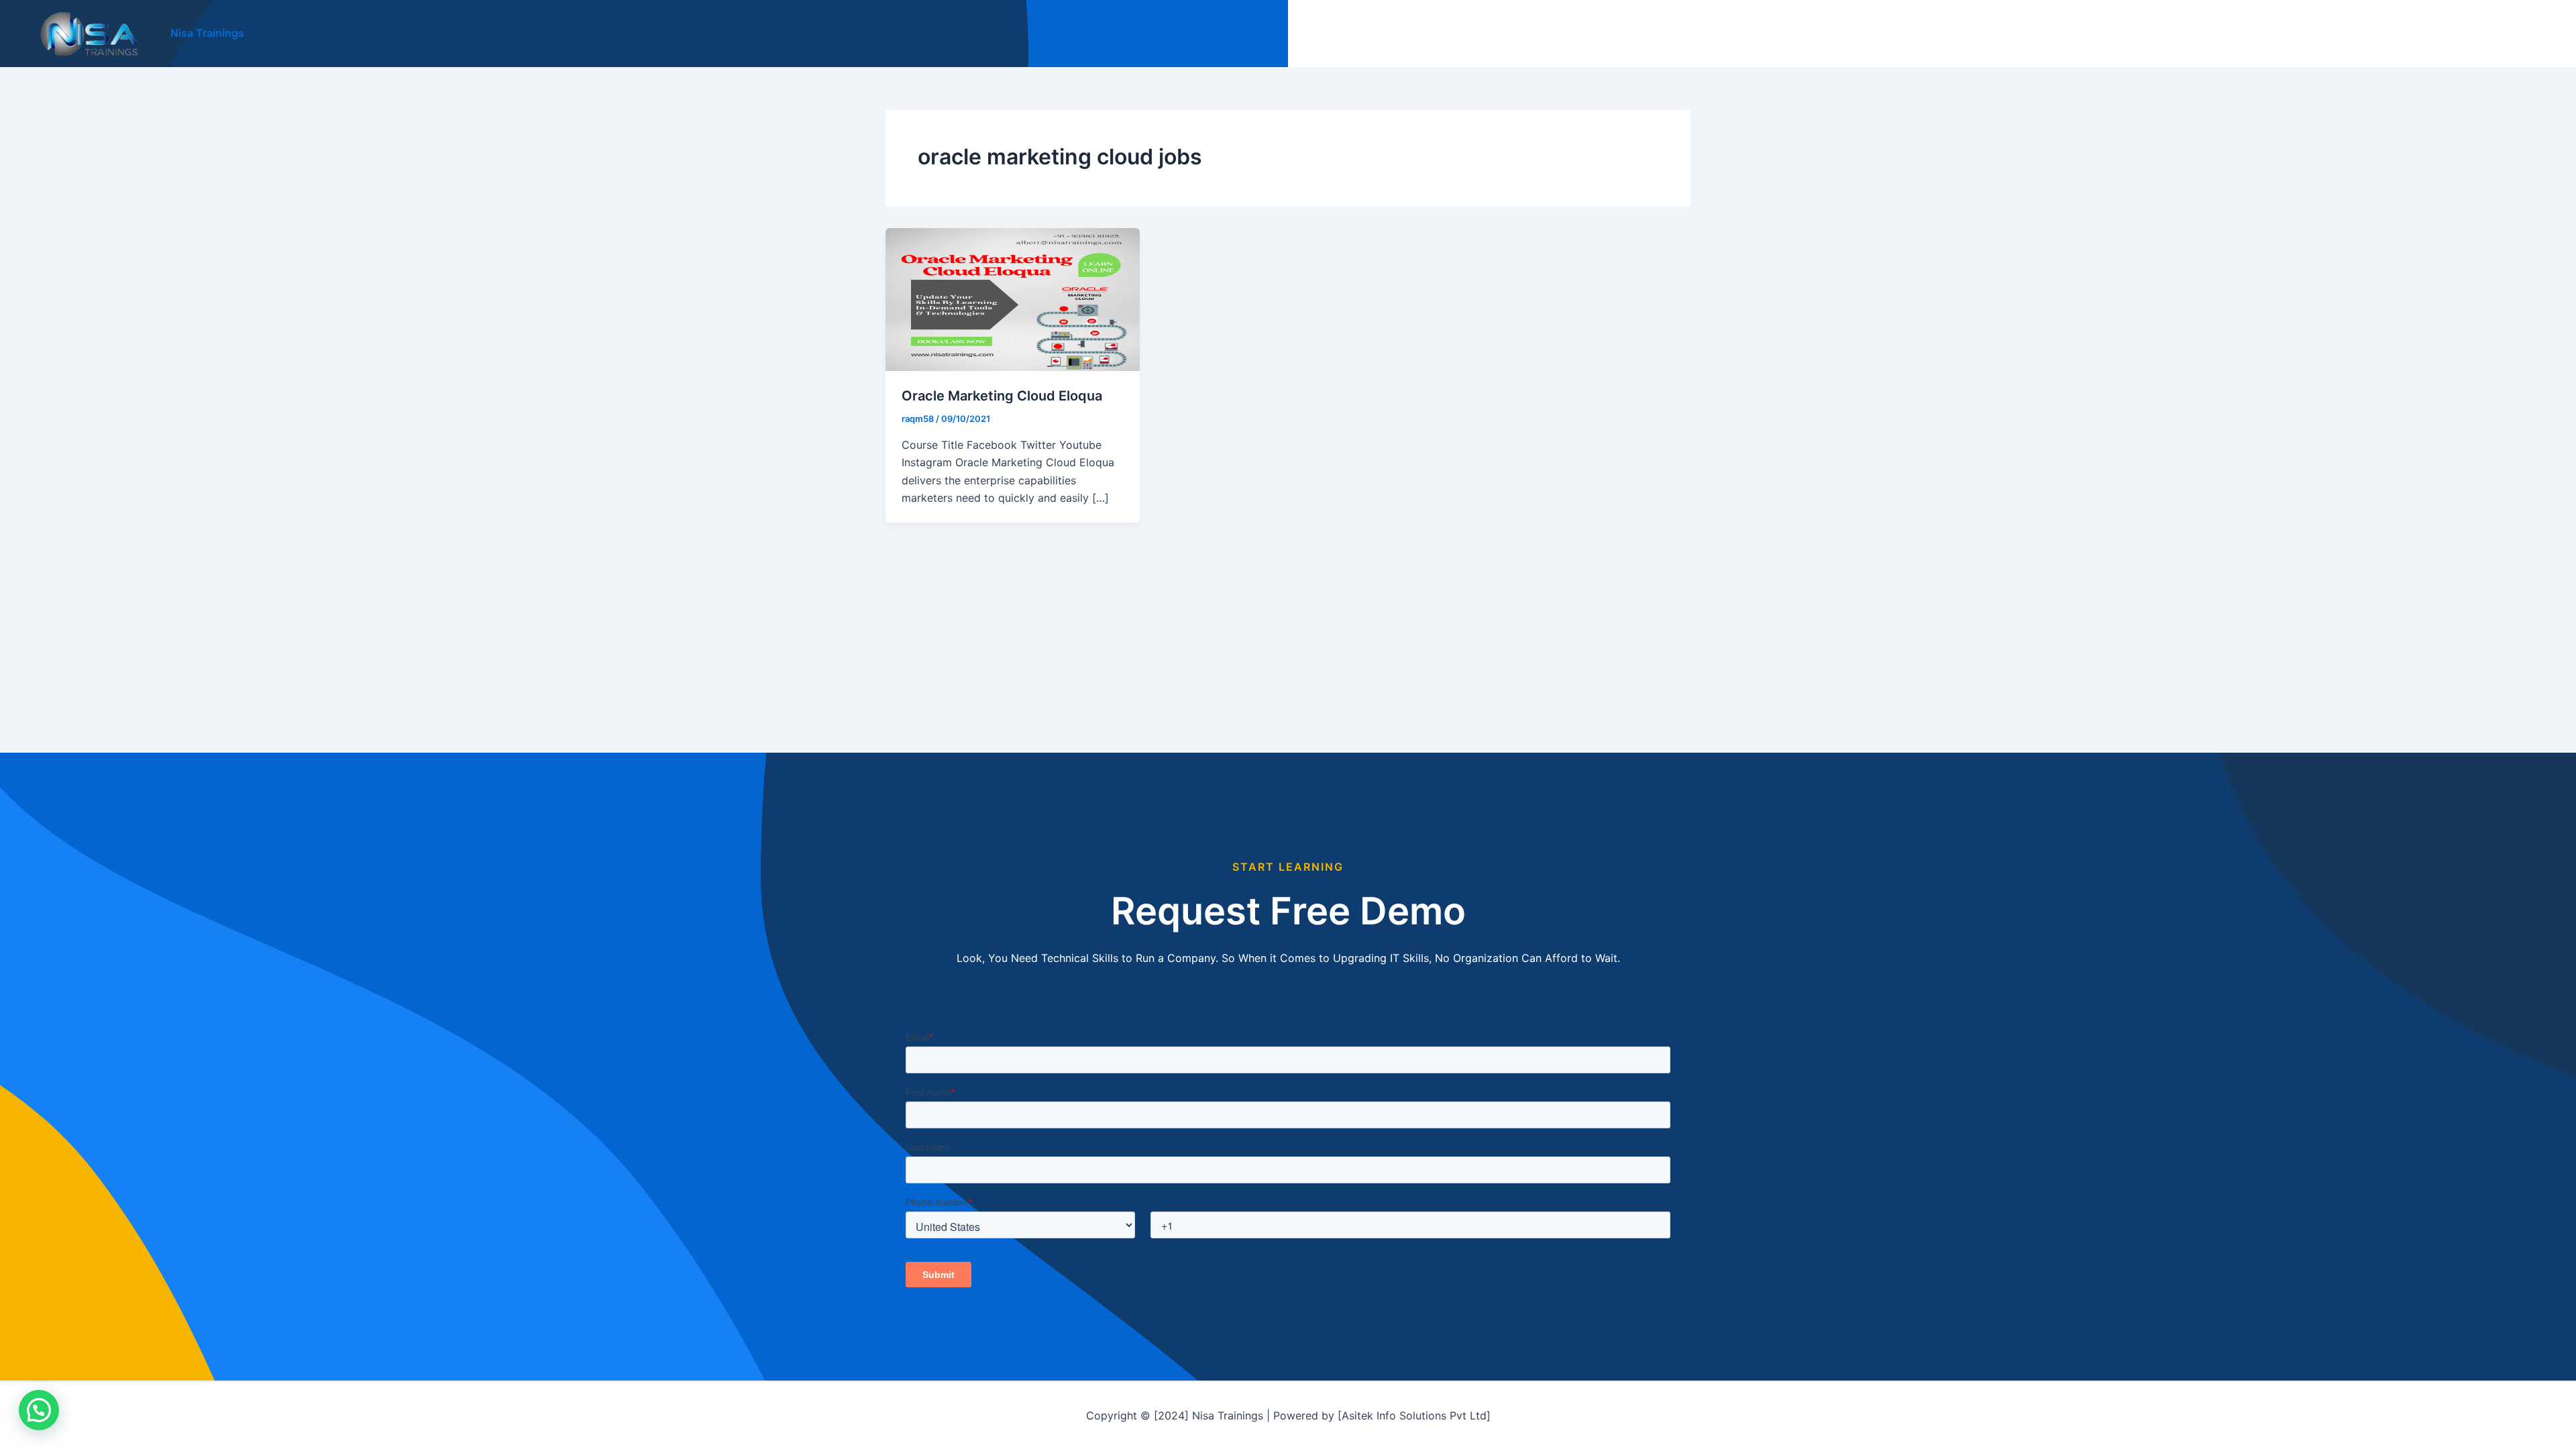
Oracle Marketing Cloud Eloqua (1002, 396)
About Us (2456, 34)
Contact (2521, 34)
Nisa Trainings (207, 33)
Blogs (2396, 34)
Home (2266, 34)
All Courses (2332, 34)
